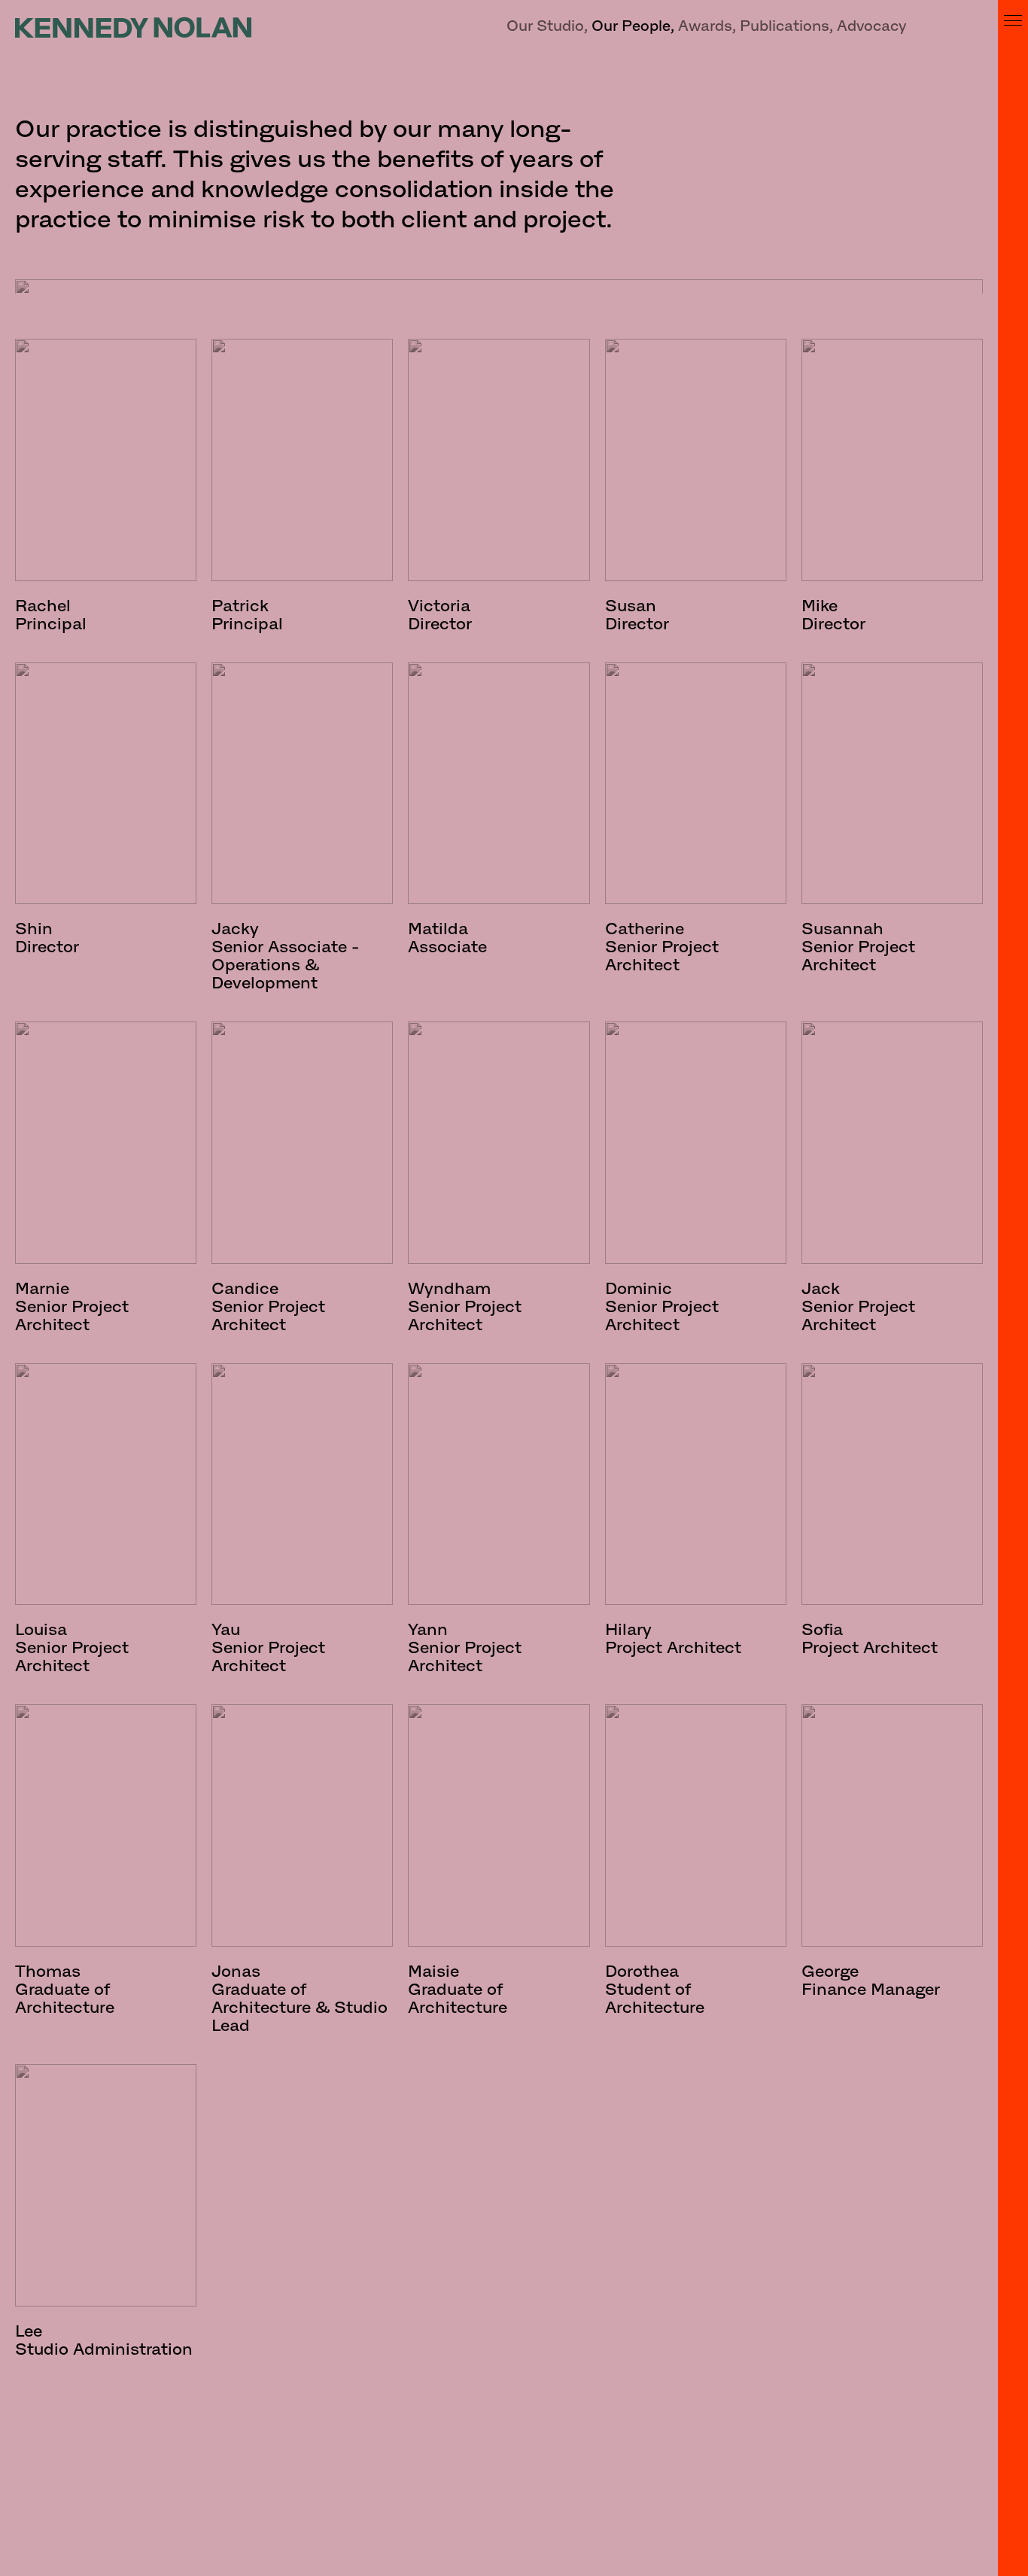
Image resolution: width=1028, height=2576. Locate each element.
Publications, (786, 26)
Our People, (633, 26)
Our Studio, (547, 26)
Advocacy (871, 26)
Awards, (707, 26)
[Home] (133, 27)
